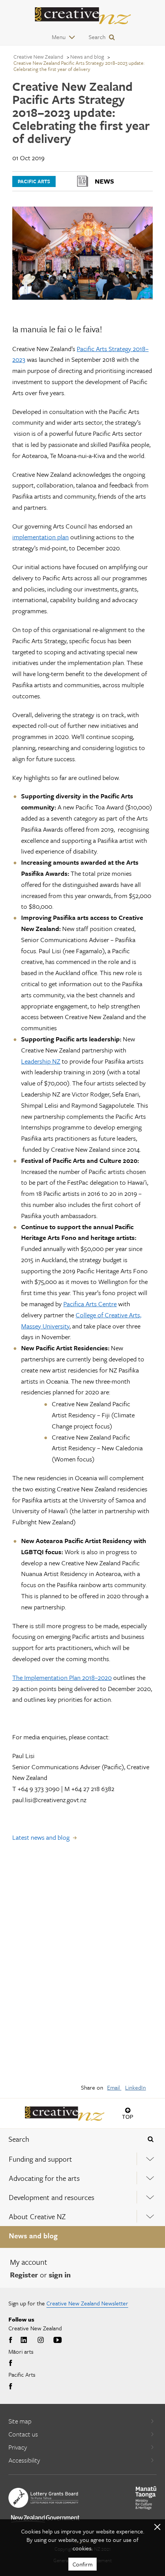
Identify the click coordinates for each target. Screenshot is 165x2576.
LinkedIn (135, 2087)
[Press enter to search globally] (151, 2139)
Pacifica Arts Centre (90, 1304)
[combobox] (69, 2139)
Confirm (82, 2564)
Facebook (12, 2340)
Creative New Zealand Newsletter (87, 2303)
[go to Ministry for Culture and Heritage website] (146, 2498)
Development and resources (52, 2197)
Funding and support (40, 2159)
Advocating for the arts (44, 2178)
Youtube (58, 2340)
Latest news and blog (41, 1837)
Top (128, 2117)
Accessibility (24, 2460)
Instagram (41, 2340)
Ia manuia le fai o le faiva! (57, 329)
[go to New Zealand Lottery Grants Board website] (43, 2498)
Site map (20, 2421)
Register (24, 2275)
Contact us (23, 2434)
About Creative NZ (37, 2216)
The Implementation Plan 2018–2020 (62, 1677)
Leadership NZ (41, 1061)
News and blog (33, 2235)
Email (114, 2087)
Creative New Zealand (38, 57)
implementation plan (40, 537)
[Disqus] (82, 1968)
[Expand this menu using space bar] (150, 2159)
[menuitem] (82, 2159)
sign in (60, 2275)
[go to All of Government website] (45, 2519)
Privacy (18, 2447)
